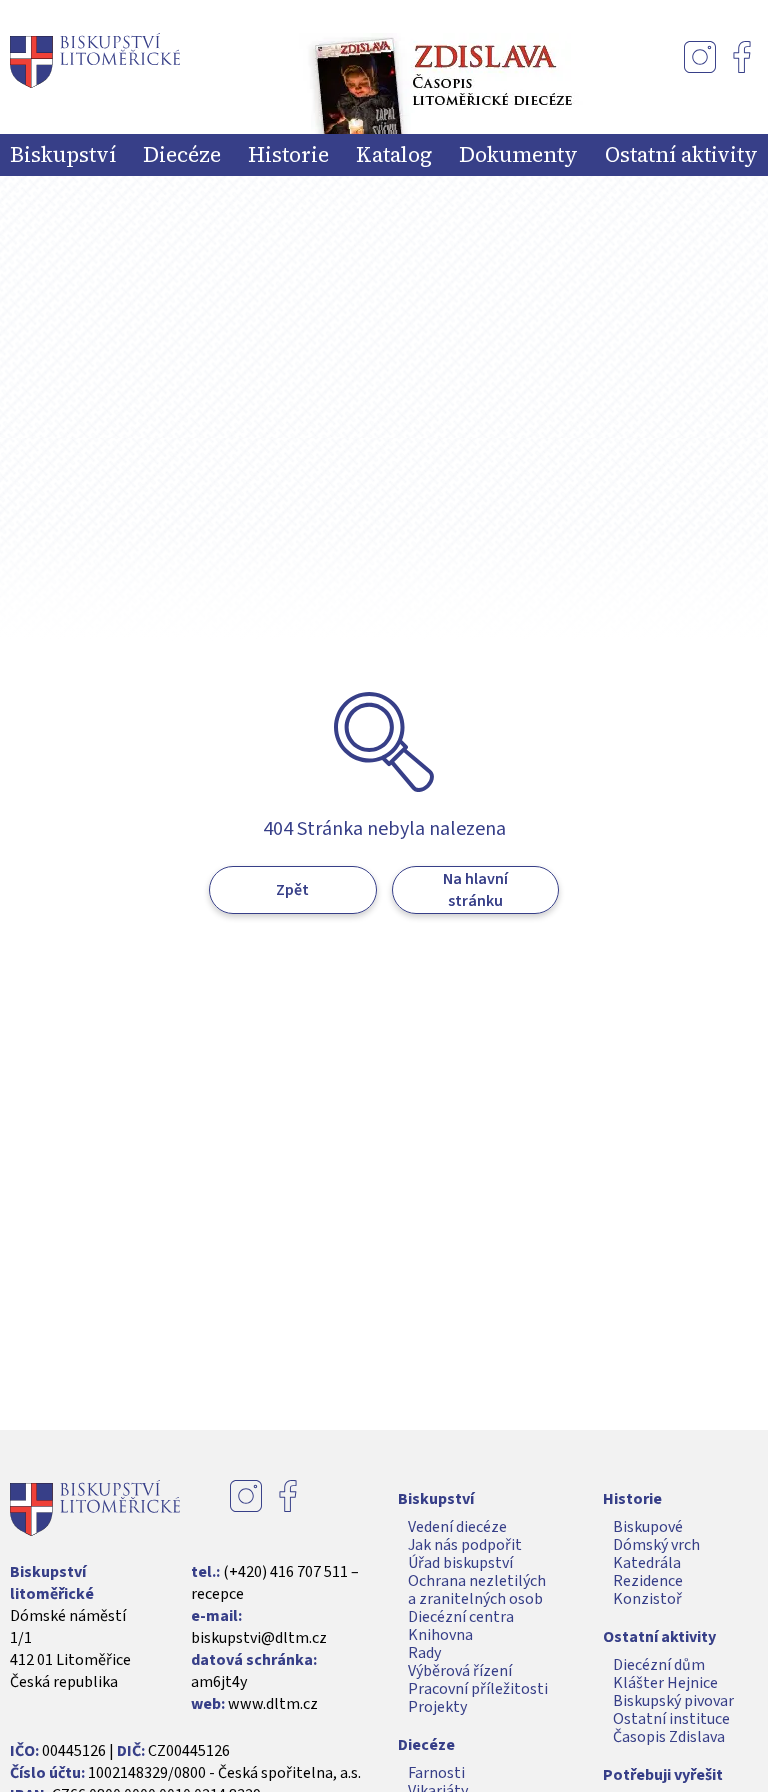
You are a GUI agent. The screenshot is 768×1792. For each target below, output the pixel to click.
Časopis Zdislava (669, 1737)
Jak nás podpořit (465, 1545)
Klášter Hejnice (665, 1683)
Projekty (437, 1707)
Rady (424, 1653)
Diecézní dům (659, 1665)
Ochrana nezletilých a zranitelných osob (477, 1590)
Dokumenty (518, 155)
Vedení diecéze (457, 1527)
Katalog (394, 155)
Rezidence (648, 1581)
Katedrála (647, 1563)
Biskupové (648, 1527)
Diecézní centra (461, 1617)
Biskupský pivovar (673, 1701)
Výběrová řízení (460, 1671)
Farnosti (436, 1773)
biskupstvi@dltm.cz (259, 1638)
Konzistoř (647, 1599)
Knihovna (440, 1635)
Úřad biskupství (460, 1563)
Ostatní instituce (671, 1719)
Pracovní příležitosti (478, 1689)
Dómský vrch (656, 1545)
